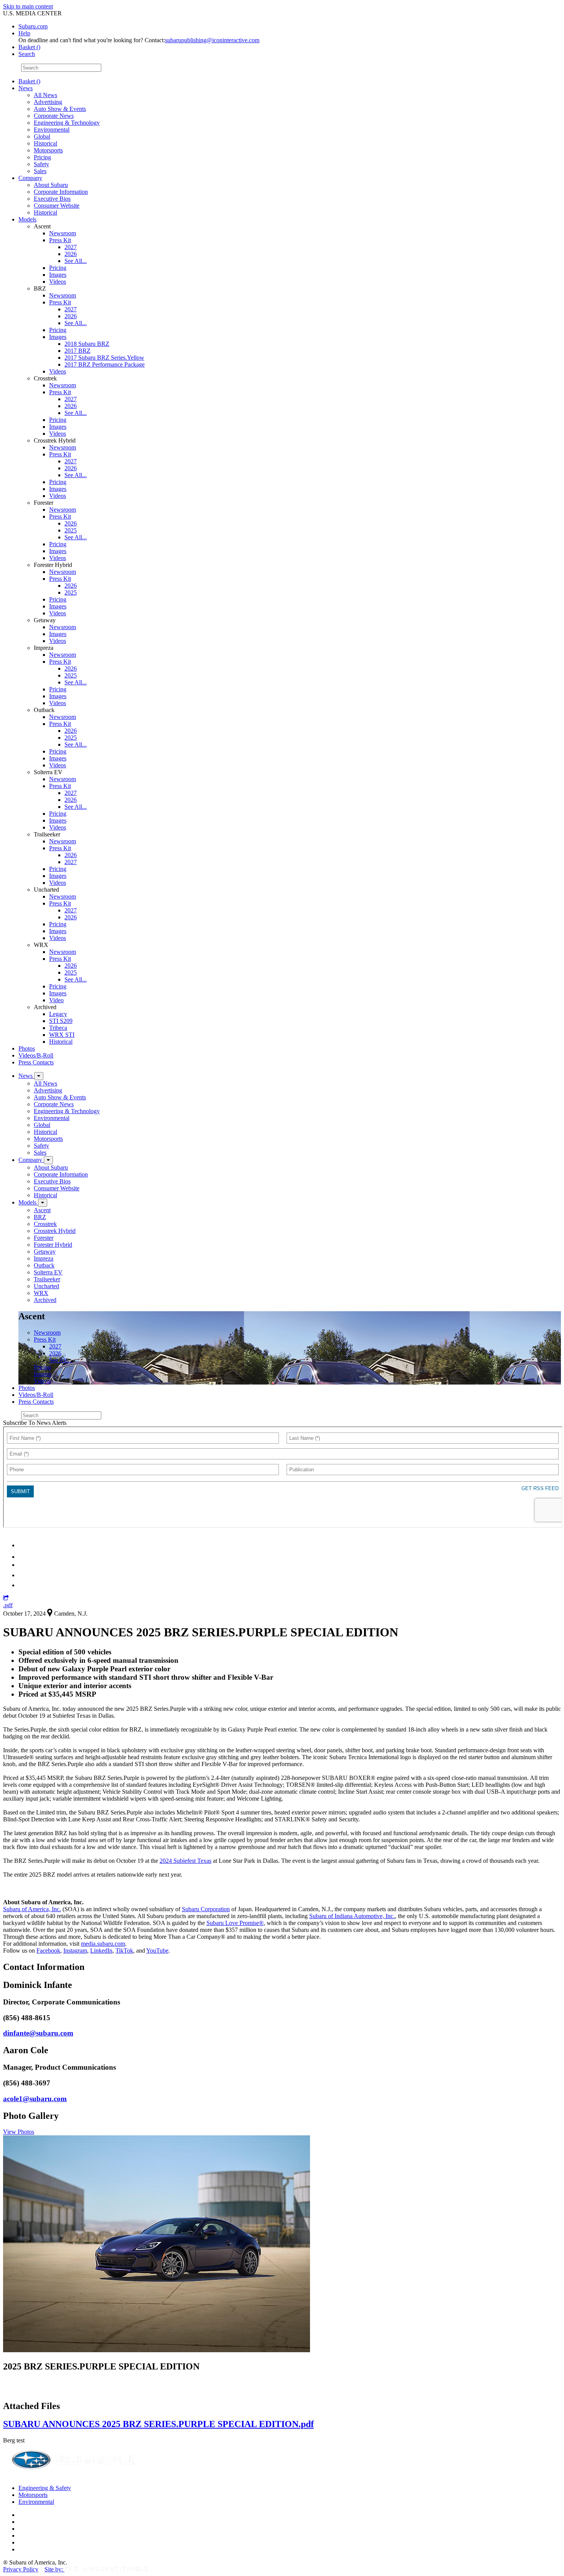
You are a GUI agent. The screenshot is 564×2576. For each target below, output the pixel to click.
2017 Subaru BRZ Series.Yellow (104, 358)
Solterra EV (48, 1272)
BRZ (40, 1217)
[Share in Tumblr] (22, 1575)
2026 (71, 254)
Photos (27, 1048)
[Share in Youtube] (23, 1565)
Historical (45, 143)
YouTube (157, 1951)
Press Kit (60, 240)
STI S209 (61, 1021)
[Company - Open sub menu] (48, 1160)
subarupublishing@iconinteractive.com (212, 40)
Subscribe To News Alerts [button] (35, 1423)
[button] (6, 1598)
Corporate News (54, 116)
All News (45, 95)
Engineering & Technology (67, 123)
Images (58, 275)
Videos (58, 282)
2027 (71, 247)
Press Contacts (36, 1062)
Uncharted (46, 1286)
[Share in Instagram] (23, 1585)
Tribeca (58, 1028)
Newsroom (63, 233)
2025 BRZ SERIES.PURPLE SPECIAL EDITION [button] (101, 2366)
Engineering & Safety (45, 2488)
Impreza (44, 1258)
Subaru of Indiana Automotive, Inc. (352, 1916)
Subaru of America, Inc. (32, 1909)
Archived (45, 1300)
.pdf (8, 1605)
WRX (41, 1293)
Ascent (42, 1210)
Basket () (29, 47)
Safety (41, 164)
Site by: (54, 2569)
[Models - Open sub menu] (43, 1203)
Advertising (48, 102)
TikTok (124, 1951)
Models (27, 219)
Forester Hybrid (53, 1245)
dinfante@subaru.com (38, 2033)
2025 (71, 530)
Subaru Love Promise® (235, 1923)
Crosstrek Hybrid (55, 1231)
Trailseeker (47, 1279)
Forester (44, 1238)
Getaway (45, 1252)
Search (11, 67)
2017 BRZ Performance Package (105, 364)
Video (56, 1000)
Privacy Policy (21, 2569)
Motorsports (48, 150)
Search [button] (27, 54)
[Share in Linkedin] (24, 1545)
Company (30, 178)
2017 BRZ (78, 351)
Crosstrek (45, 1224)
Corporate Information (61, 192)
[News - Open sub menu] (39, 1076)
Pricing (42, 157)
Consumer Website (57, 206)
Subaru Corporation (206, 1909)
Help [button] (24, 33)
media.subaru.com (103, 1944)
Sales (40, 171)
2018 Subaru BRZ (87, 344)
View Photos (19, 2132)
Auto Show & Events (60, 109)
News (26, 88)
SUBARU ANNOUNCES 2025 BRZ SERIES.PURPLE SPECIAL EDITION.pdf (158, 2424)
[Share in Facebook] (23, 1557)
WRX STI (62, 1035)
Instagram (75, 1951)
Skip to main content (28, 6)
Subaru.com (33, 26)
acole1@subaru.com (35, 2099)
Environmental (52, 130)
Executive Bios (52, 199)
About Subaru (51, 185)
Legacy (58, 1014)
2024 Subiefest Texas (186, 1861)
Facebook (48, 1951)
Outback (44, 1265)
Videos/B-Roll (36, 1055)
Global (42, 136)
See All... (76, 261)
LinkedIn (101, 1951)
